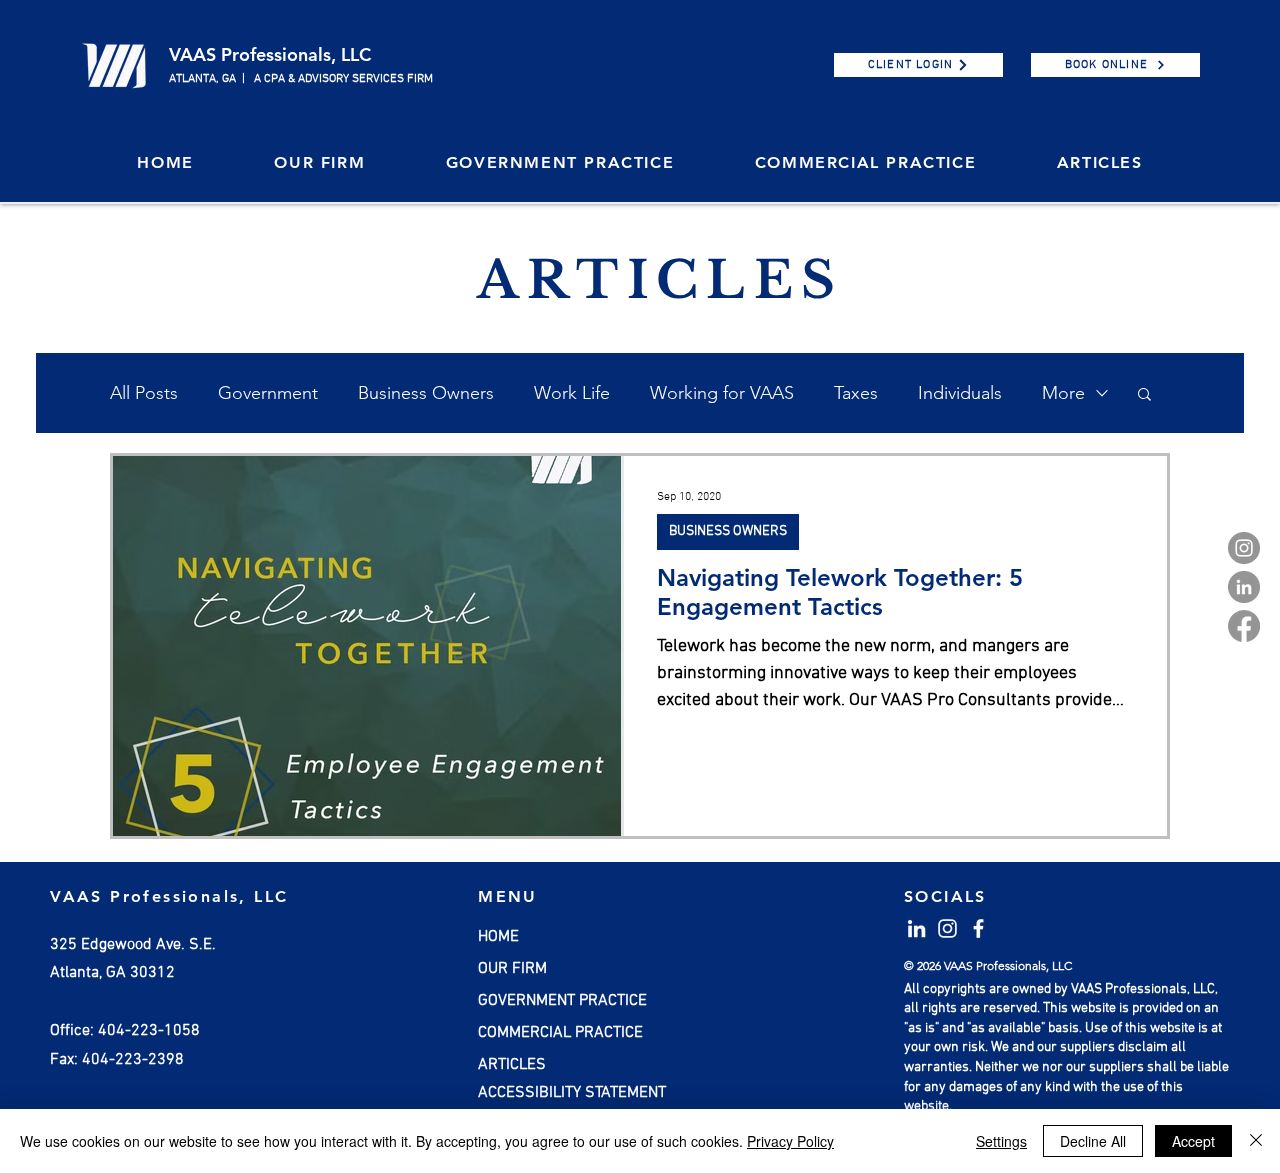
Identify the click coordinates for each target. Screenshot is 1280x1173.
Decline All (1093, 1141)
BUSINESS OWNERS (728, 531)
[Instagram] (1244, 548)
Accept (1193, 1141)
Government (268, 393)
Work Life (572, 393)
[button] (319, 163)
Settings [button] (1001, 1141)
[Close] (1256, 1141)
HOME (498, 937)
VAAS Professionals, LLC (270, 54)
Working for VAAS (722, 393)
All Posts (144, 393)
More (1063, 393)
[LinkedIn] (1244, 587)
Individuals (960, 393)
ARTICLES (512, 1065)
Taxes (856, 393)
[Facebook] (1244, 626)
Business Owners (426, 393)
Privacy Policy (790, 1141)
